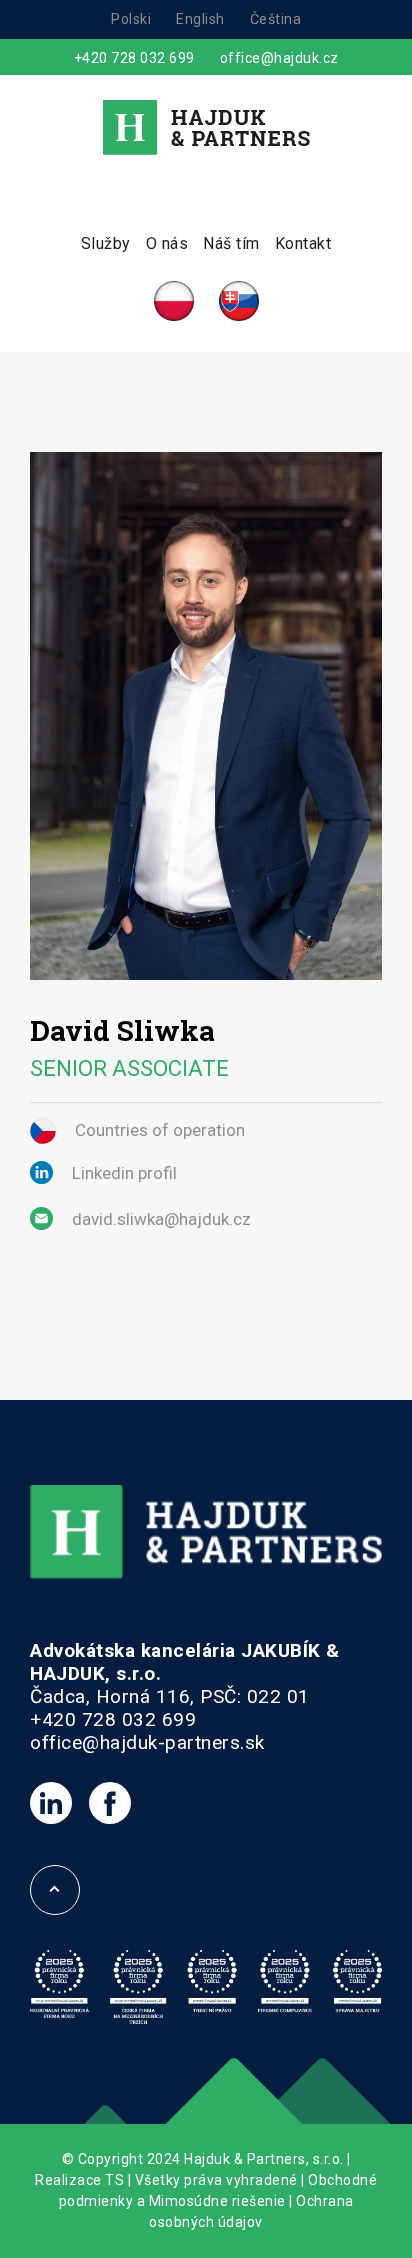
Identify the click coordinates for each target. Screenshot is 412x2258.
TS (114, 2180)
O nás (167, 243)
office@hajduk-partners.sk (147, 1742)
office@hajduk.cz (279, 58)
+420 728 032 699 (134, 58)
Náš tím (231, 243)
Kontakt (303, 243)
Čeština (276, 19)
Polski (131, 19)
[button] (40, 2218)
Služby (106, 243)
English (200, 19)
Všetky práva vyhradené (216, 2180)
